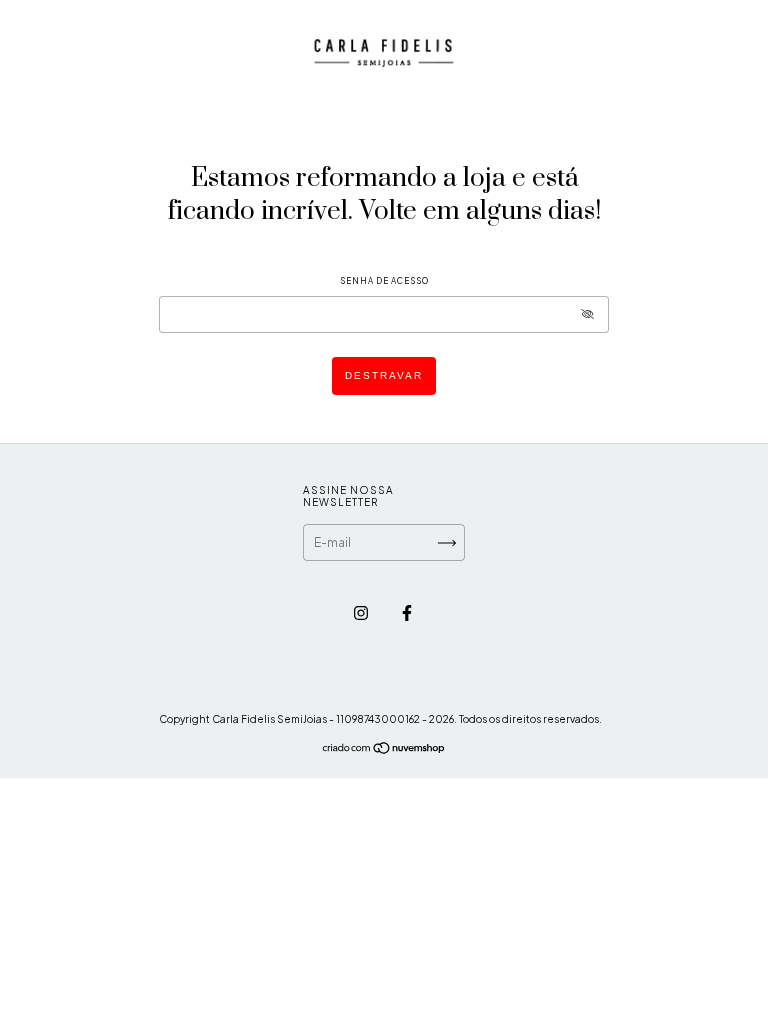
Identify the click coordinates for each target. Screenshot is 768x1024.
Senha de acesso (384, 281)
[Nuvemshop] (384, 750)
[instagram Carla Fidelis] (362, 612)
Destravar (384, 375)
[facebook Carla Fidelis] (407, 612)
